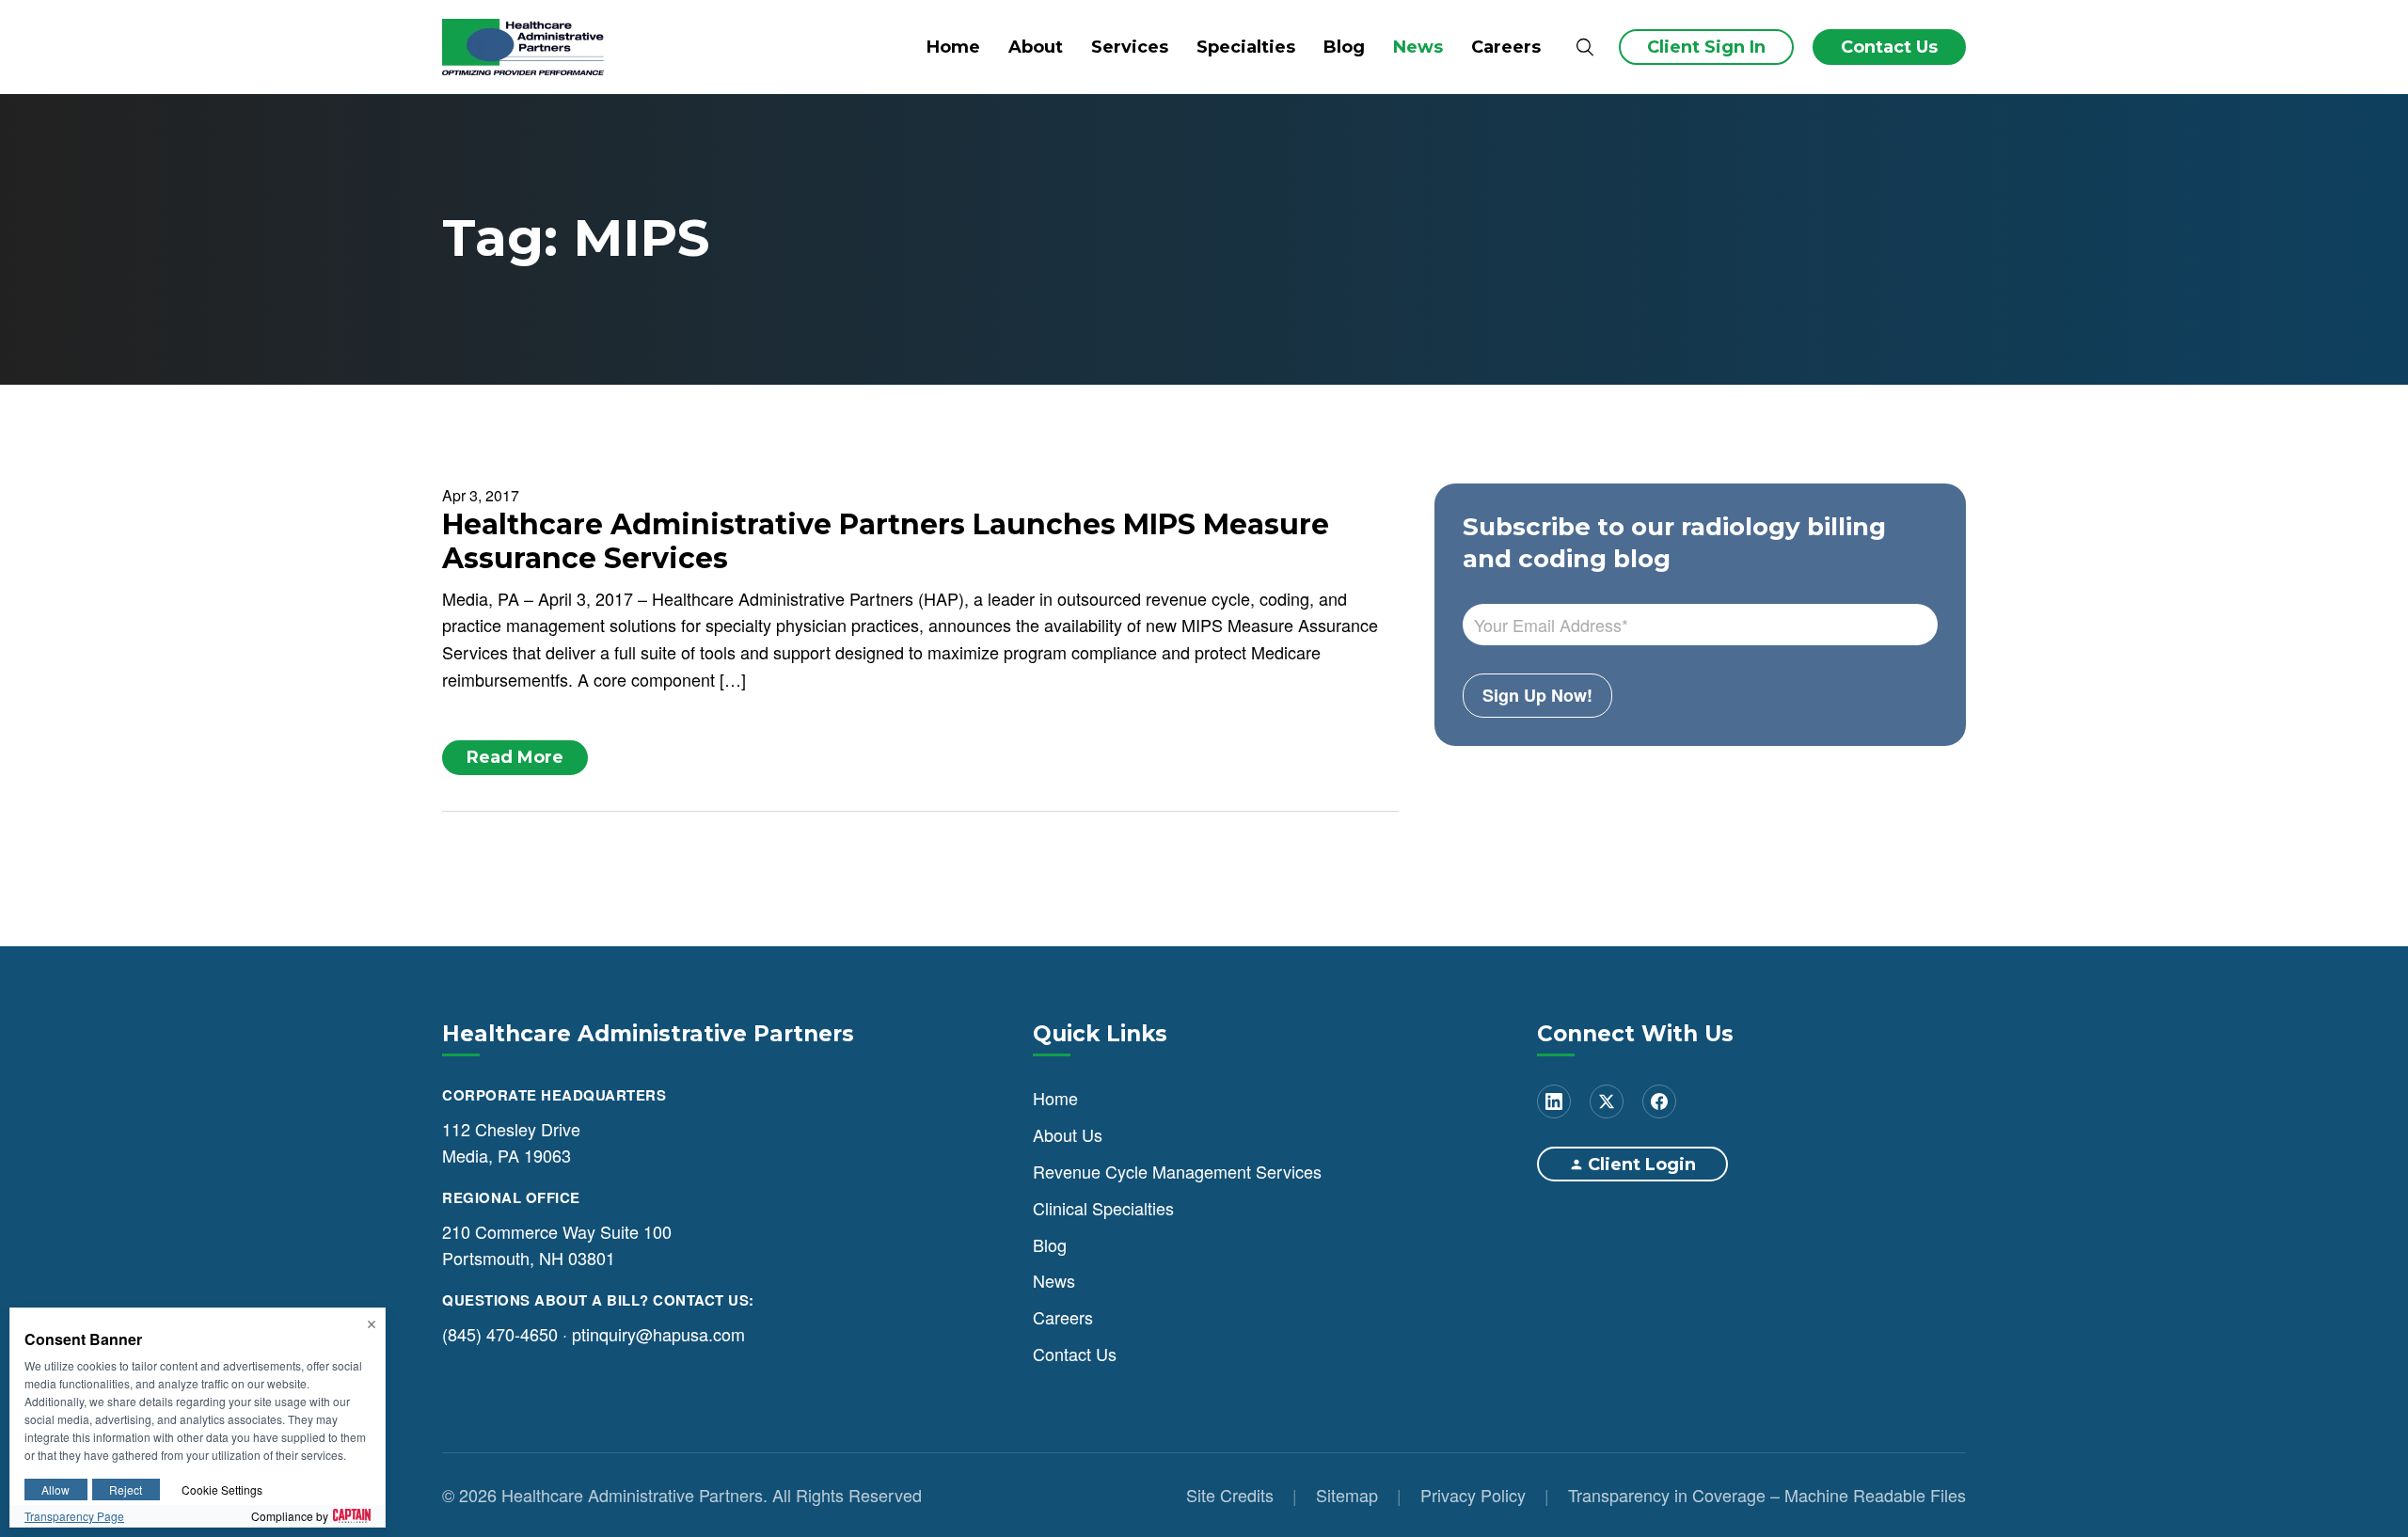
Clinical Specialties (1103, 1208)
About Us (1068, 1134)
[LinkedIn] (1554, 1101)
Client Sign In (1706, 47)
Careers (1506, 47)
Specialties (1246, 47)
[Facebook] (1659, 1101)
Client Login (1642, 1165)
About (1036, 47)
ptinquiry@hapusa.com (658, 1334)
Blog (1344, 47)
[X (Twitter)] (1607, 1101)
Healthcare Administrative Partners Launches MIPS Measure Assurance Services (886, 541)
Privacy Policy (1473, 1495)
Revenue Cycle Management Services (1177, 1171)
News (1418, 47)
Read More (515, 757)
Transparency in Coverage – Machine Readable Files (1767, 1495)
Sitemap (1347, 1495)
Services (1130, 47)
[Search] (1584, 48)
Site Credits (1230, 1495)
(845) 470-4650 (500, 1334)
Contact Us (1889, 47)
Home (953, 47)
